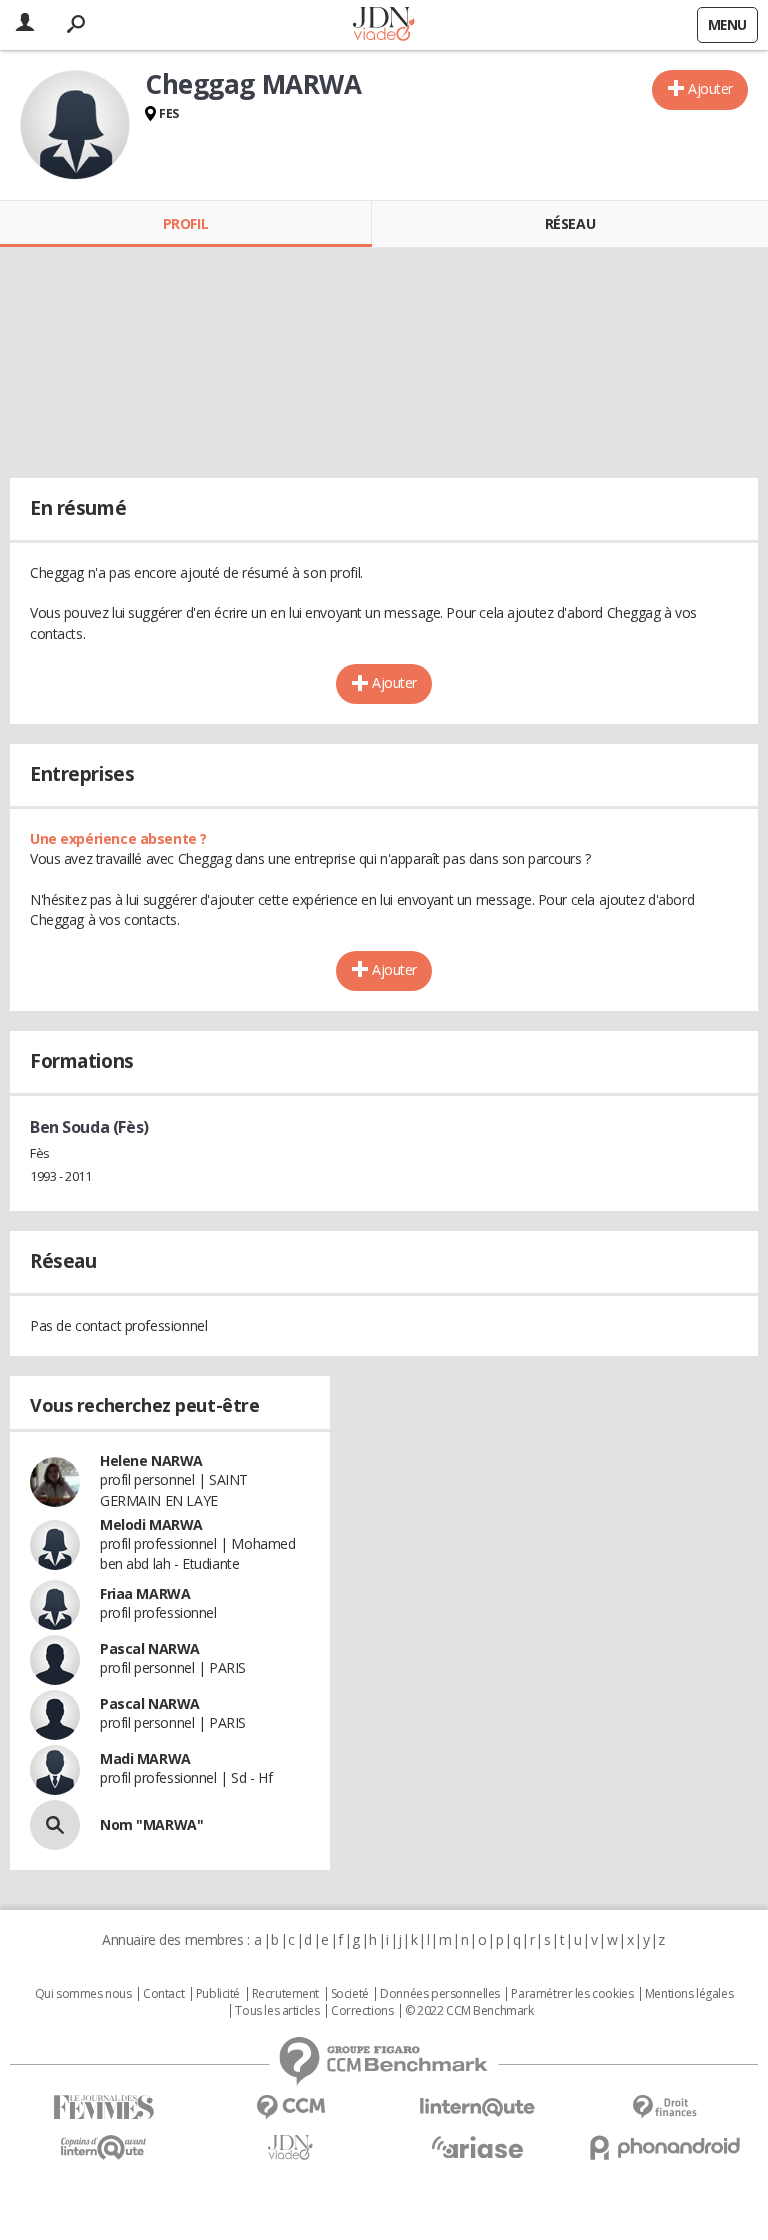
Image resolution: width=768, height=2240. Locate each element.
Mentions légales (689, 1994)
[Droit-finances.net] (664, 2107)
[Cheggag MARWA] (75, 125)
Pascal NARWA (150, 1648)
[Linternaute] (477, 2107)
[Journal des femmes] (103, 2107)
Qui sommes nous (83, 1994)
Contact (163, 1994)
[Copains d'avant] (103, 2147)
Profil (185, 223)
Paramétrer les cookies (572, 1994)
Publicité (218, 1994)
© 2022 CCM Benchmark (469, 2011)
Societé (350, 1994)
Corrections (362, 2011)
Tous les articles (277, 2011)
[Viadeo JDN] (290, 2147)
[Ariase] (477, 2147)
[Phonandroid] (664, 2147)
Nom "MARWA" (151, 1824)
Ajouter (710, 88)
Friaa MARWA (145, 1593)
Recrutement (285, 1994)
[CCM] (290, 2107)
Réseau (570, 223)
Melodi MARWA (151, 1524)
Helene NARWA (151, 1460)
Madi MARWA (145, 1758)
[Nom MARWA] (55, 1825)
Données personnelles (440, 1994)
